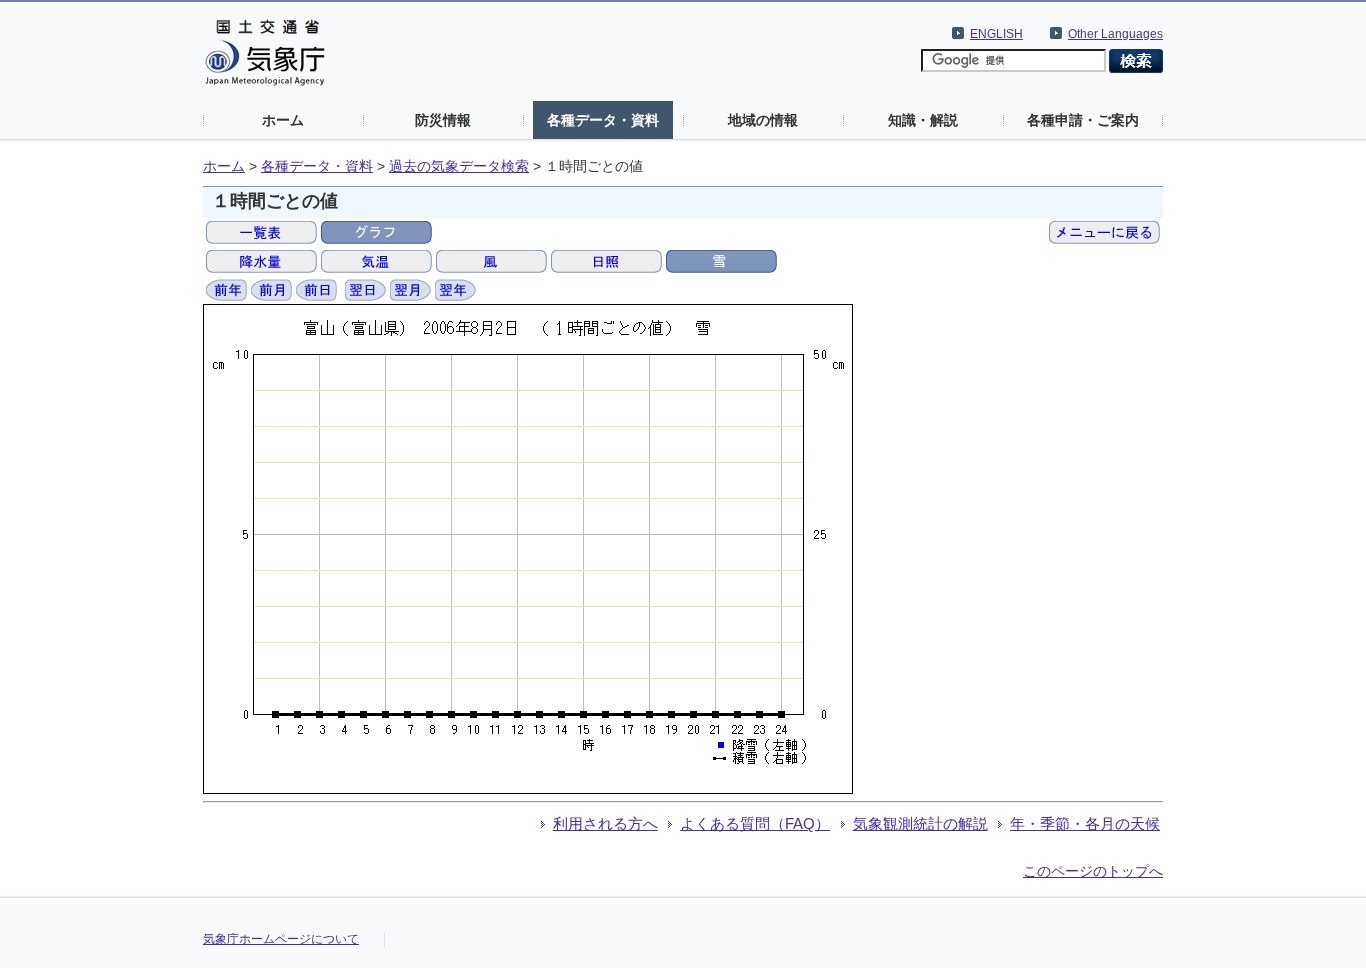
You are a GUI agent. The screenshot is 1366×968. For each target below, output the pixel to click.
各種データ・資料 (603, 120)
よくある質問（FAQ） (755, 823)
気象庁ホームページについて (281, 939)
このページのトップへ (1093, 871)
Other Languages (1115, 34)
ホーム (283, 120)
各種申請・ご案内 (1083, 120)
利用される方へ (605, 823)
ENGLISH (996, 34)
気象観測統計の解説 (920, 823)
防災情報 (443, 120)
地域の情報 (763, 120)
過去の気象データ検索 (459, 166)
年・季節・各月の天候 (1085, 823)
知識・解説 (923, 120)
